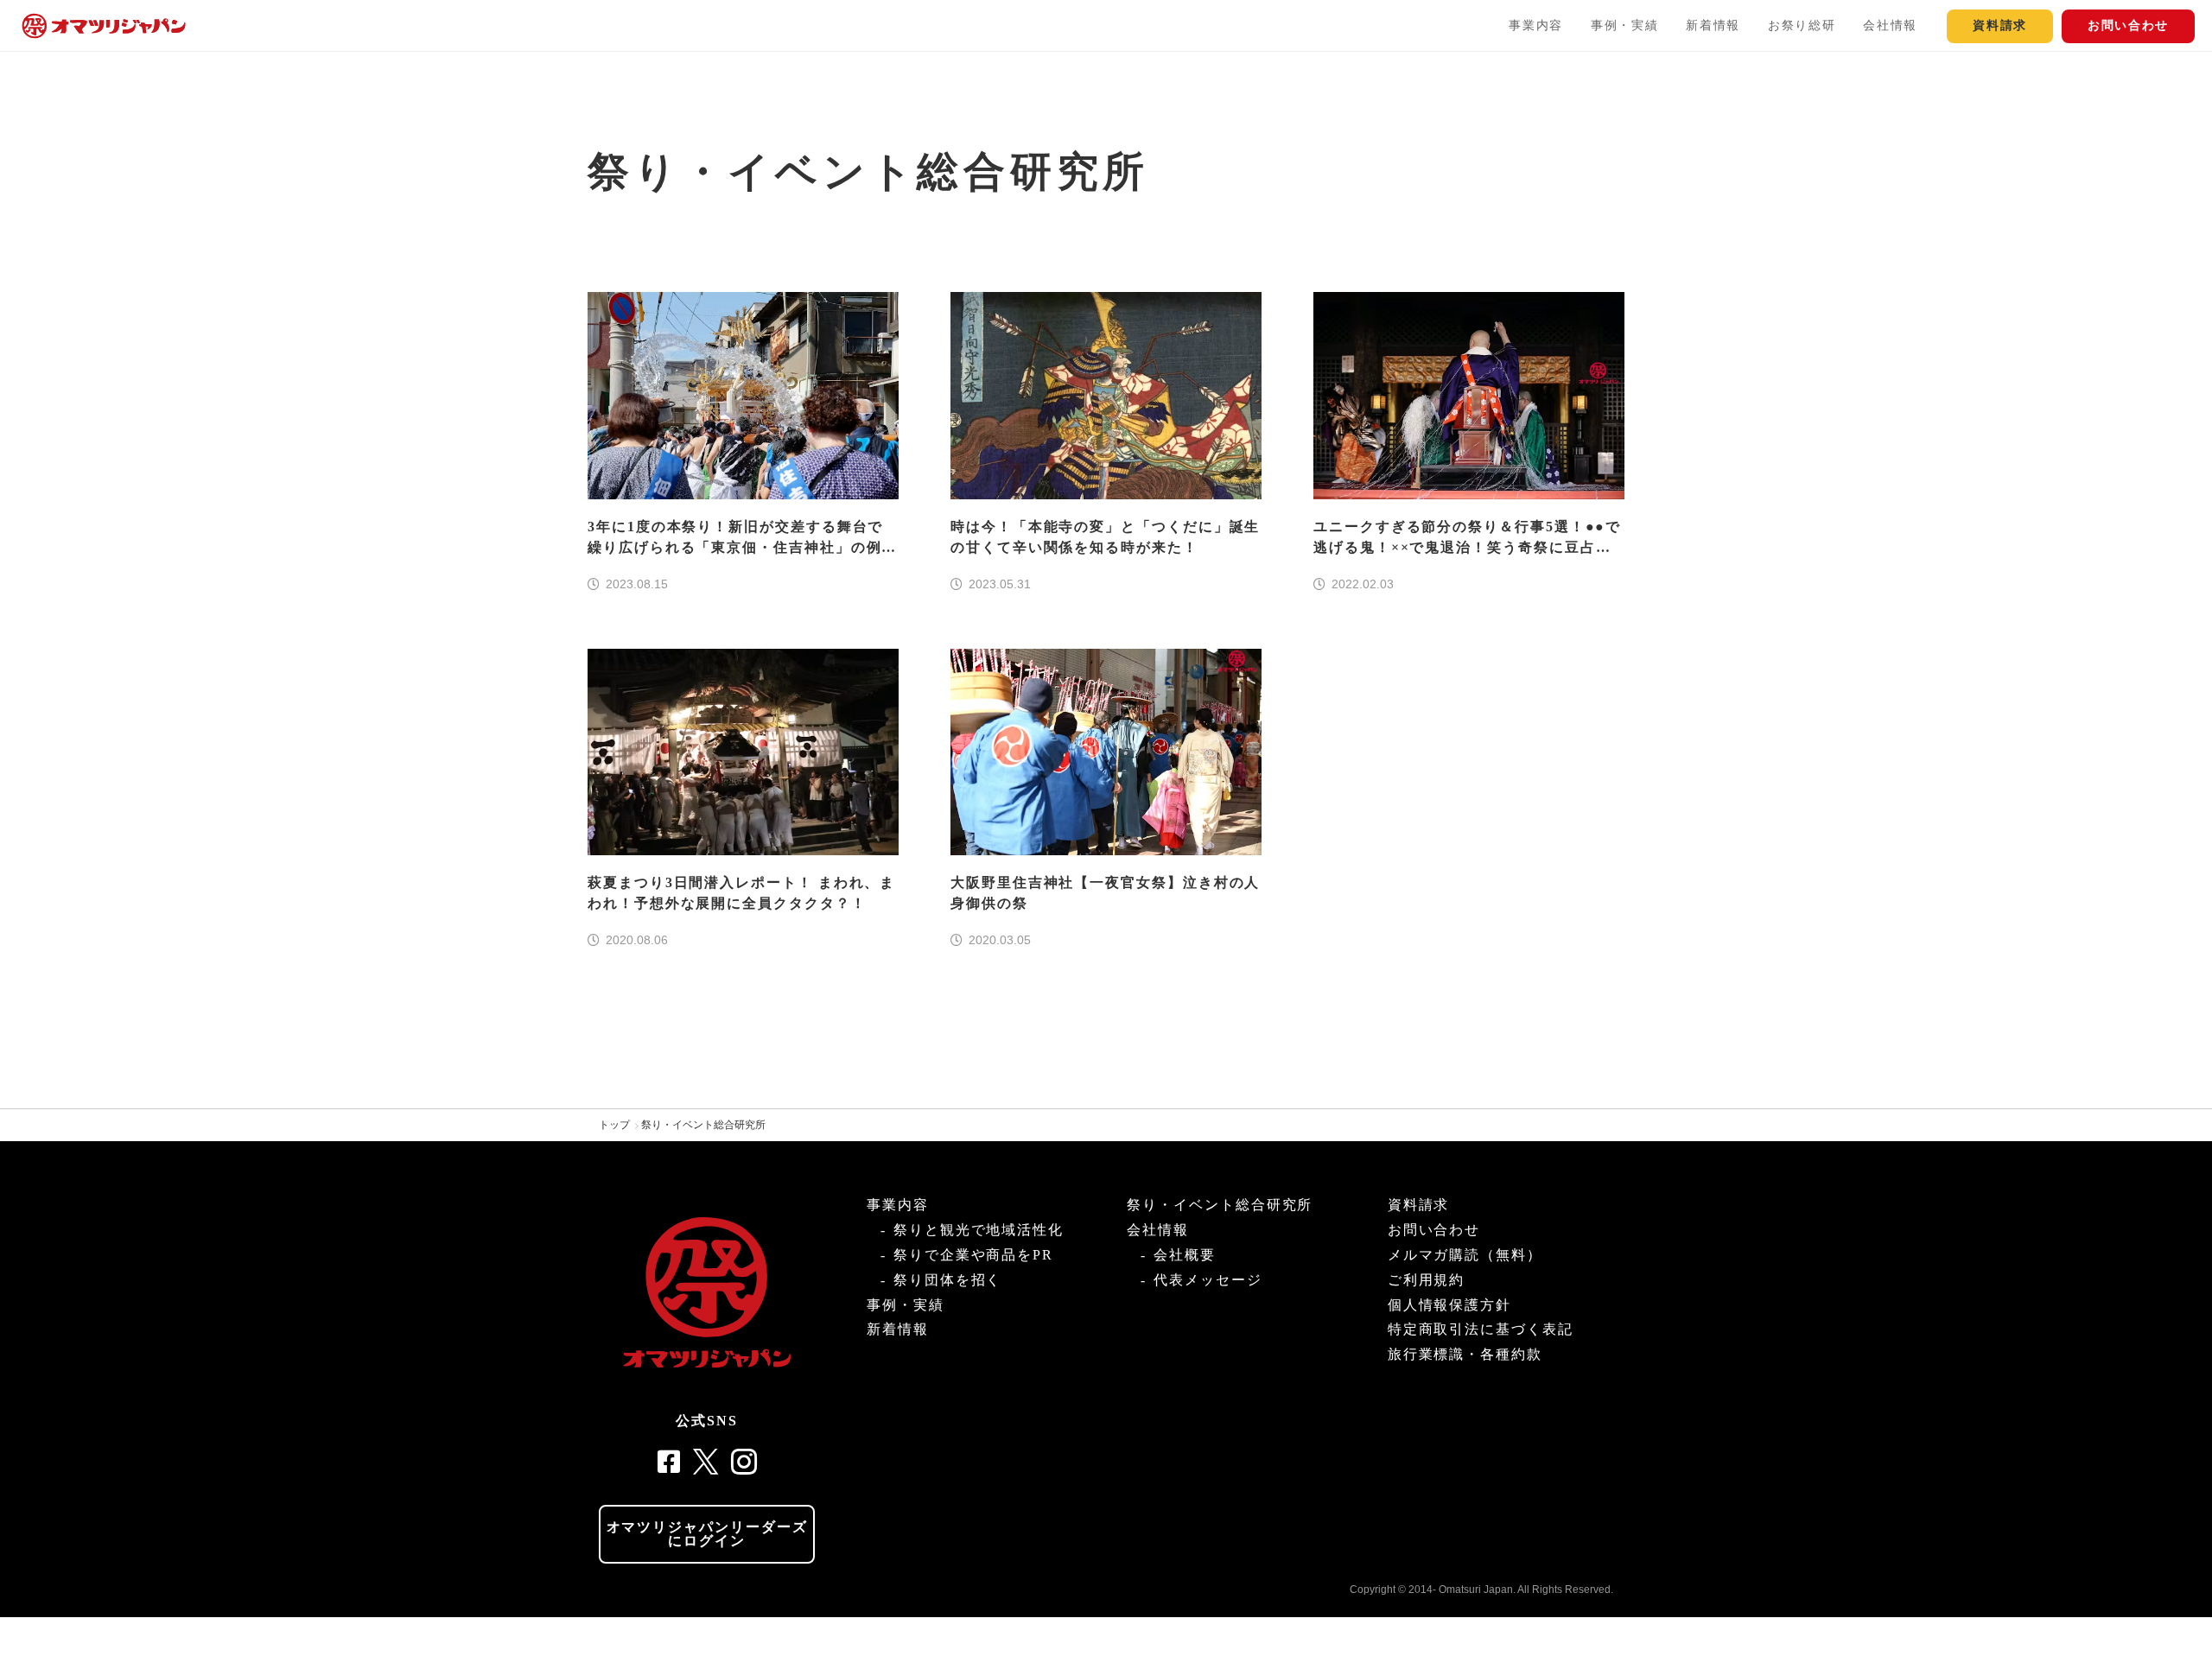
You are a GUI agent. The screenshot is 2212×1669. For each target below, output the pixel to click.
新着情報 (1713, 25)
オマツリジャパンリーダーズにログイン (707, 1534)
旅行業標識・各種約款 (1465, 1354)
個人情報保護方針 (1449, 1305)
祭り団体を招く (947, 1280)
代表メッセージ (1208, 1280)
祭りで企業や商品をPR (973, 1255)
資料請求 (2000, 25)
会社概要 (1185, 1255)
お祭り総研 (1802, 25)
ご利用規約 (1427, 1280)
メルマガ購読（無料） (1465, 1255)
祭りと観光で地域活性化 (979, 1230)
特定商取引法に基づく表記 (1481, 1329)
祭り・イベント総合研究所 (703, 1125)
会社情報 (1890, 25)
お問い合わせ (2128, 25)
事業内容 (1536, 25)
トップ (614, 1125)
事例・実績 (1624, 25)
